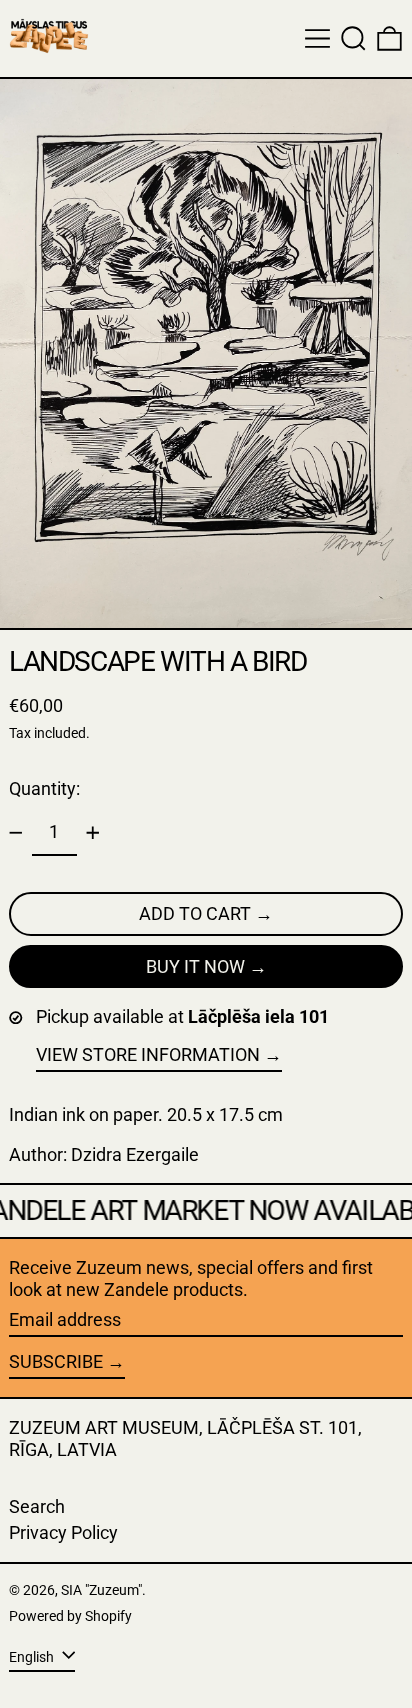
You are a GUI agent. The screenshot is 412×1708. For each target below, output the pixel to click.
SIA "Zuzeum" (101, 1590)
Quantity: (44, 788)
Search (37, 1506)
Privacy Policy (63, 1532)
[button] (353, 38)
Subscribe (56, 1361)
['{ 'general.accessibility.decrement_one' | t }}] (16, 833)
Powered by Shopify (70, 1616)
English (33, 1657)
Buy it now (195, 966)
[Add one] (93, 833)
